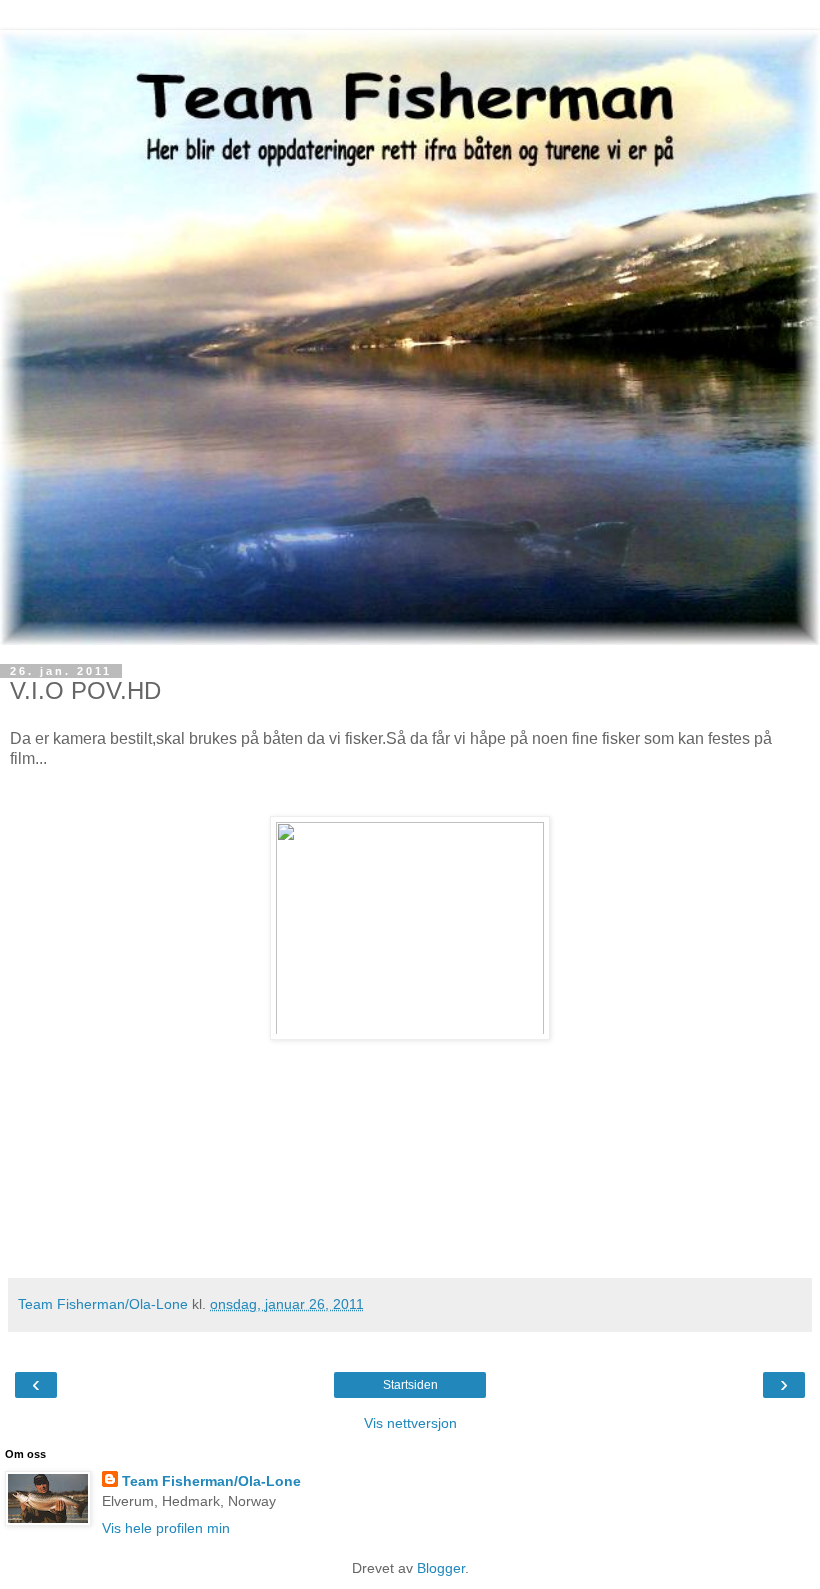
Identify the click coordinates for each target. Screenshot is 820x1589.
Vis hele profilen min (166, 1528)
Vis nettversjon (410, 1423)
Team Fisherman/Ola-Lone (211, 1481)
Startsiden (410, 1385)
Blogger (441, 1568)
